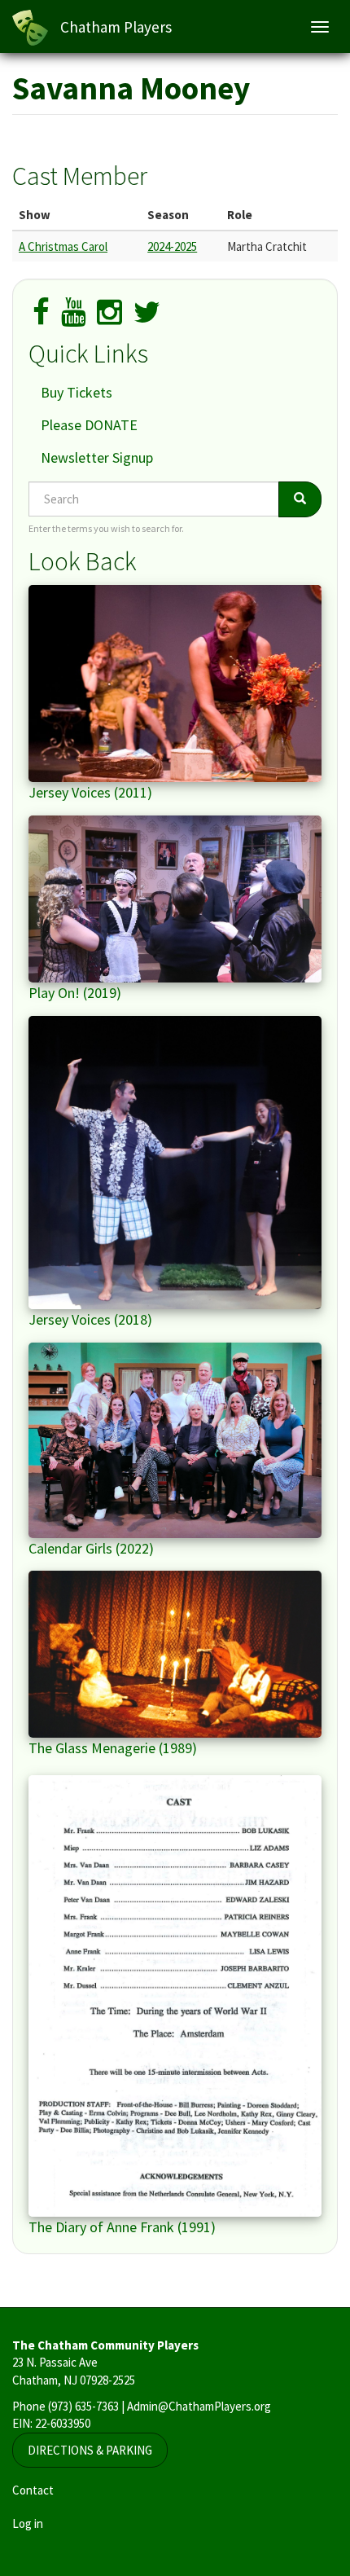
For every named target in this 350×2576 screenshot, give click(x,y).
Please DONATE (89, 425)
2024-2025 (172, 246)
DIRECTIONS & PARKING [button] (90, 2450)
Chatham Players (116, 27)
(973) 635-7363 (83, 2406)
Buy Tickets (77, 392)
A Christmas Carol (63, 246)
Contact (33, 2490)
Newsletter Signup (97, 457)
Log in (28, 2523)
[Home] (30, 28)
